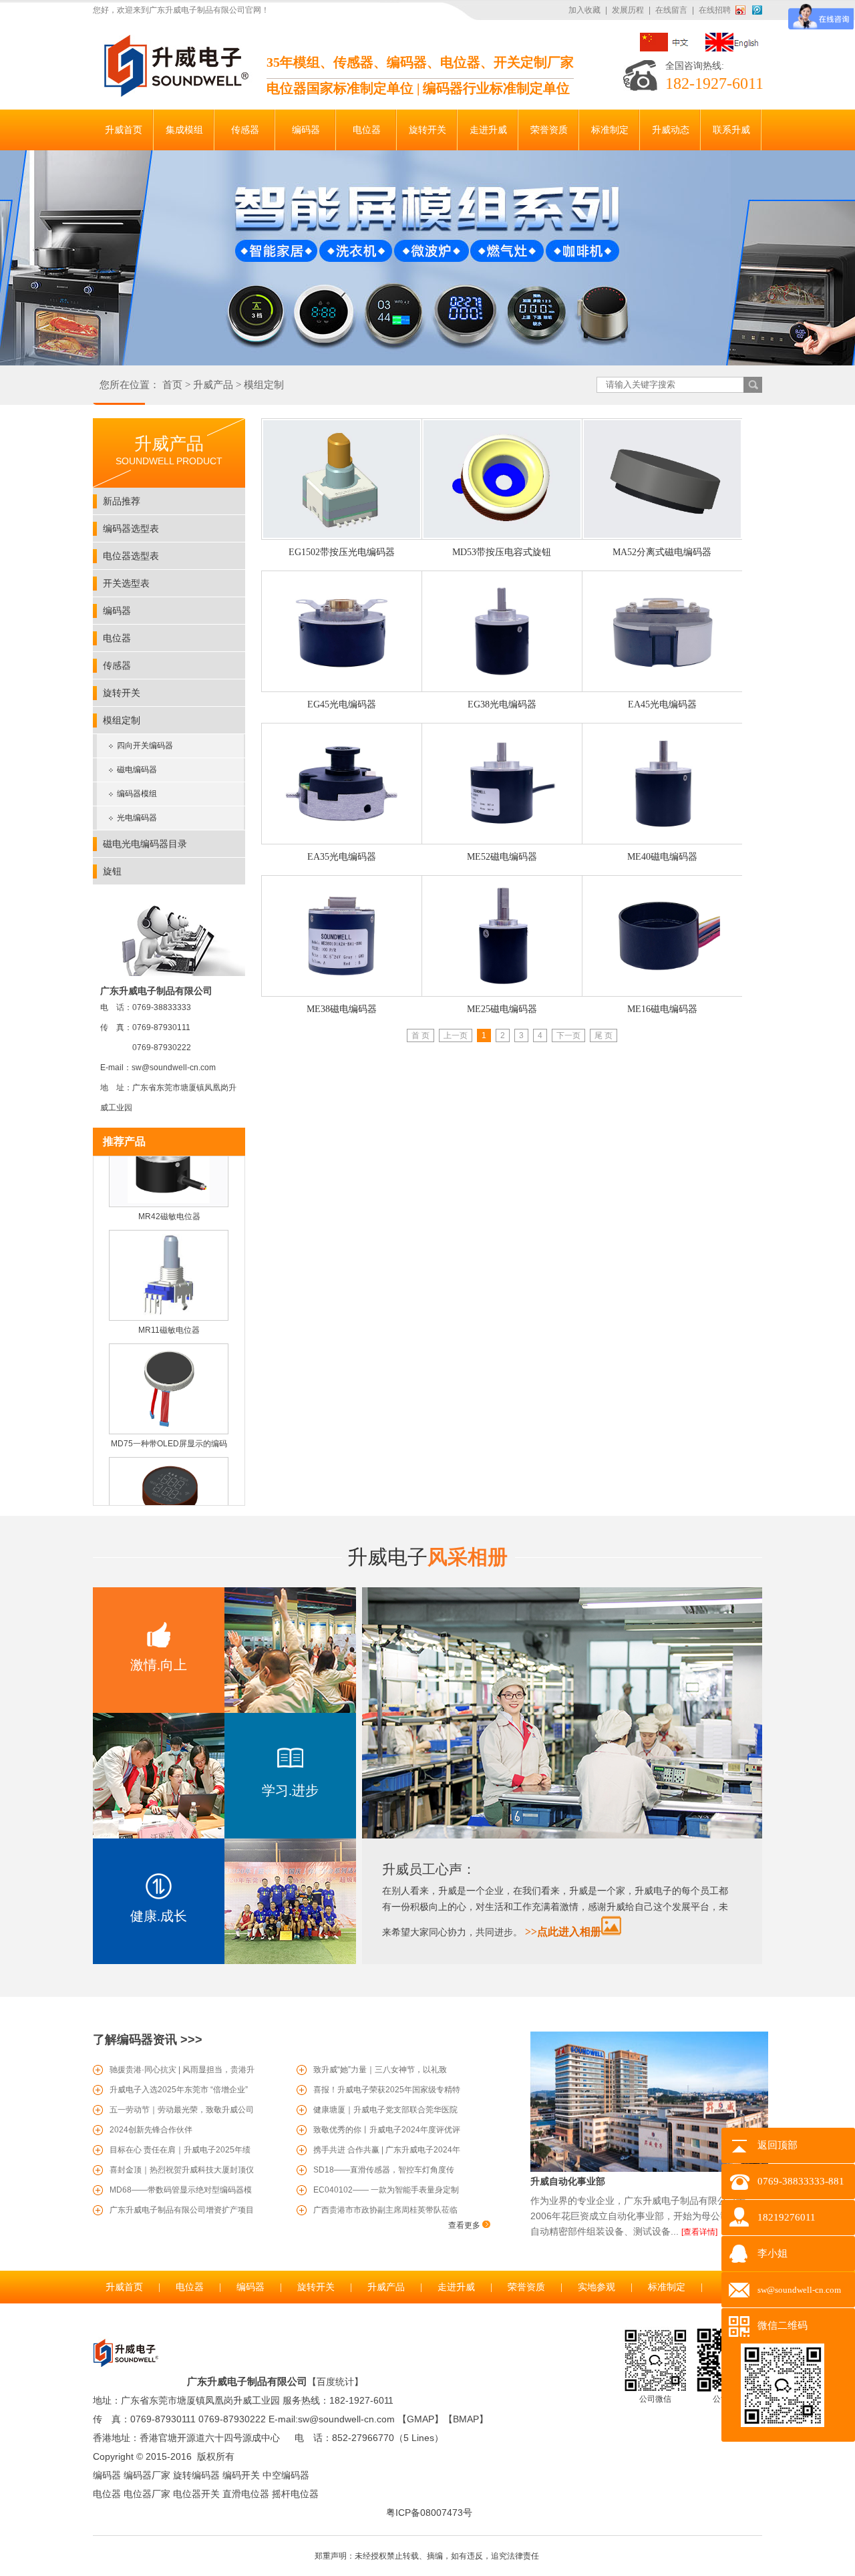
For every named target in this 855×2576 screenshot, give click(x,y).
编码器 (117, 611)
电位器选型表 (131, 556)
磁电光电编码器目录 (145, 844)
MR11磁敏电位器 (169, 1311)
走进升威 (456, 2287)
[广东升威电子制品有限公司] (174, 94)
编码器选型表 (131, 528)
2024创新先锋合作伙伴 (151, 2130)
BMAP (466, 2419)
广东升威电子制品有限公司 (247, 2381)
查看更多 (465, 2225)
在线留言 (671, 10)
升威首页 (124, 2287)
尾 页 (604, 1035)
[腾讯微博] (757, 10)
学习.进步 (290, 1790)
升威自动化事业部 (568, 2181)
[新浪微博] (743, 10)
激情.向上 (159, 1665)
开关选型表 (126, 583)
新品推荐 (122, 501)
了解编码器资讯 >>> (148, 2040)
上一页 (456, 1035)
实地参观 (596, 2287)
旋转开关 (122, 693)
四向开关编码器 (145, 746)
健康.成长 (159, 1916)
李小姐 (773, 2253)
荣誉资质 (526, 2287)
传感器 (117, 665)
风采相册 (427, 1557)
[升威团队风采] (562, 1836)
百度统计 (335, 2382)
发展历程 (628, 10)
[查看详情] (699, 2232)
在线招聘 (715, 10)
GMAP (420, 2419)
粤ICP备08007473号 (429, 2513)
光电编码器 (137, 818)
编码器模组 (137, 794)
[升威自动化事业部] (649, 2169)
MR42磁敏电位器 (169, 1198)
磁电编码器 (137, 770)
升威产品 (213, 385)
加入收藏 (584, 10)
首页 (172, 385)
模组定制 (264, 385)
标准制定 (667, 2287)
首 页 (420, 1035)
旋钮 (112, 871)
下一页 (568, 1035)
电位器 (117, 638)
